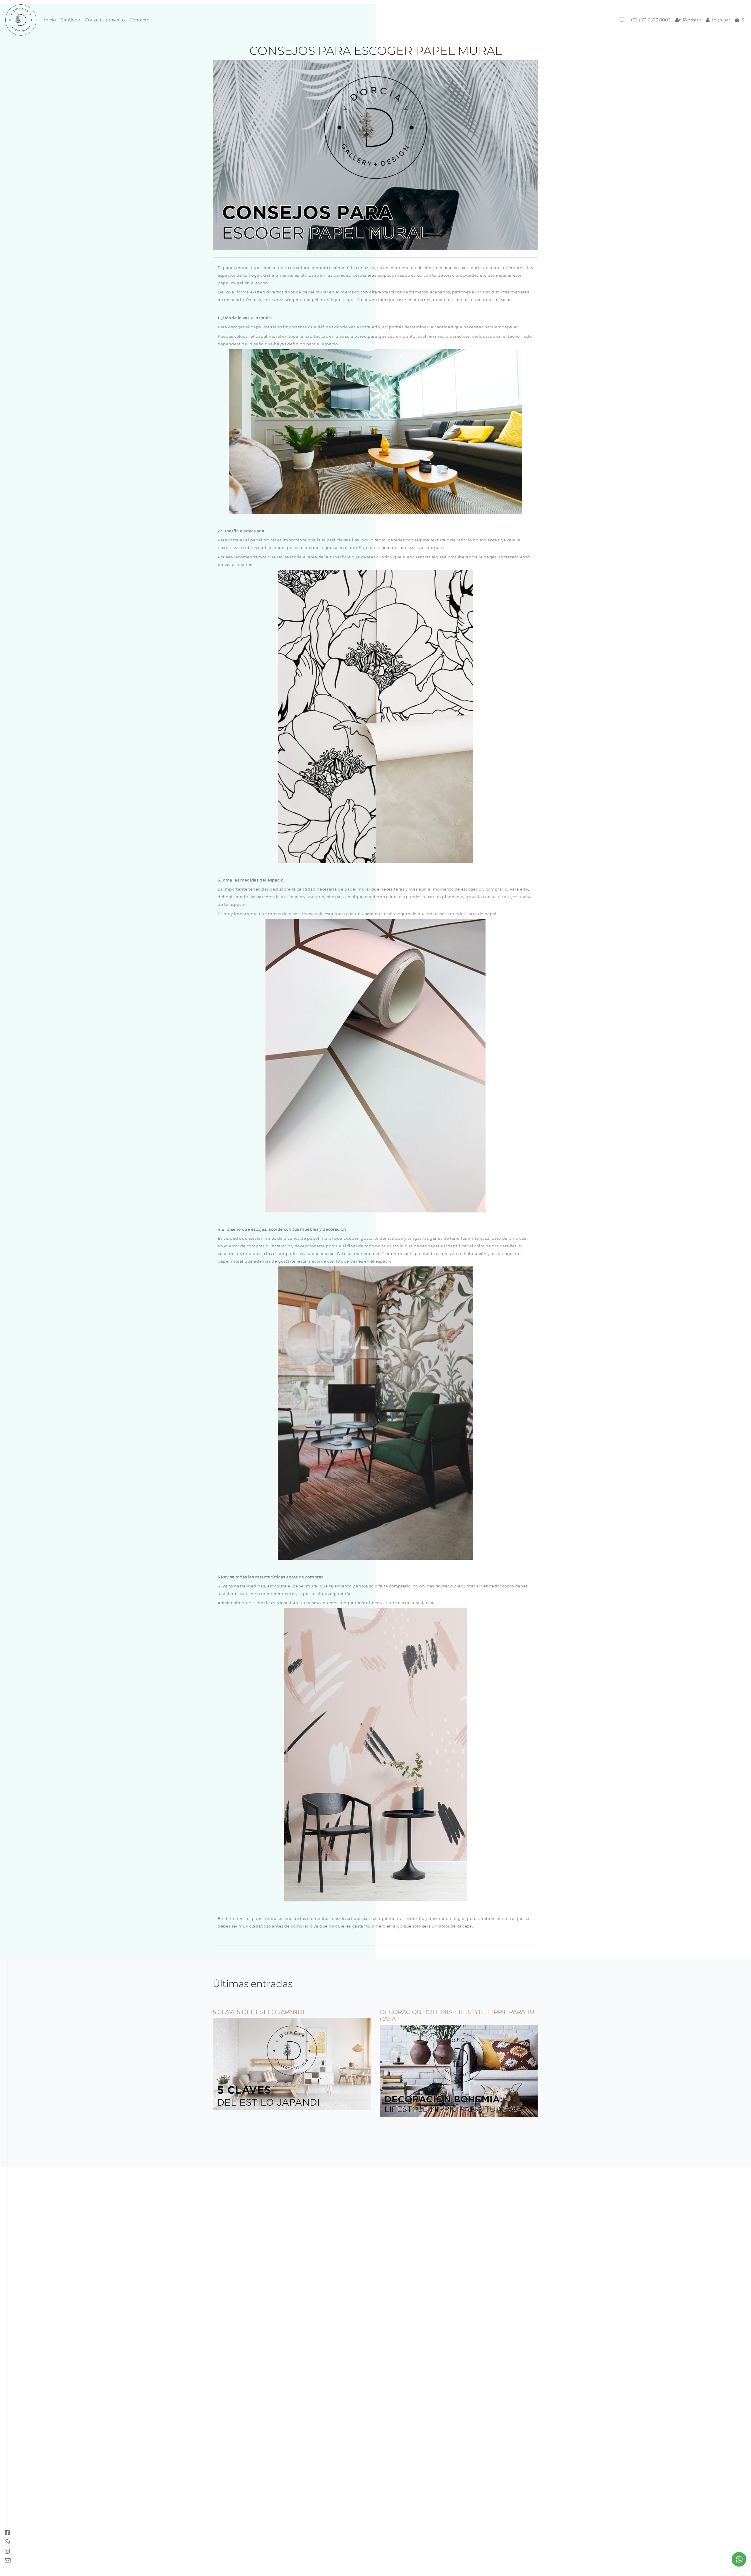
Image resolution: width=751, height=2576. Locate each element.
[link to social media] (739, 2559)
